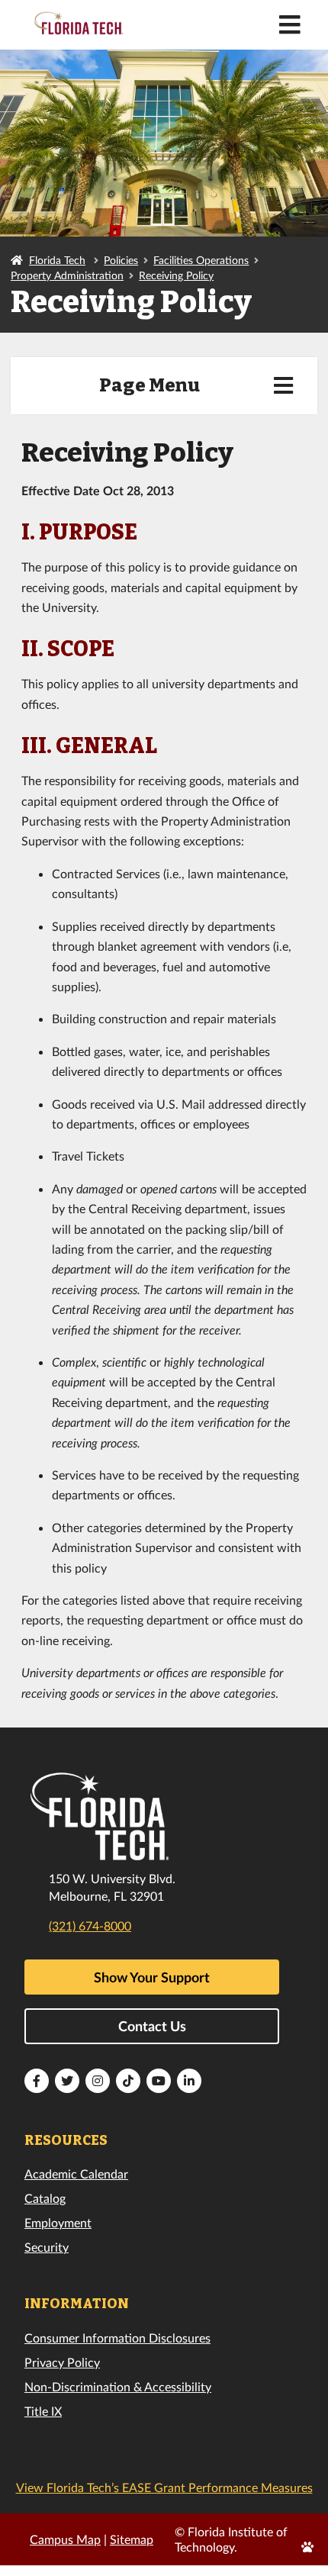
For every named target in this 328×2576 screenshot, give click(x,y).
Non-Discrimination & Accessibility (118, 2386)
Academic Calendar (76, 2173)
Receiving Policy (176, 275)
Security (47, 2247)
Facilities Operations (201, 260)
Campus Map (65, 2539)
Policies (121, 260)
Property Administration (67, 275)
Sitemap (132, 2539)
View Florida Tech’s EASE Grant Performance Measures (164, 2487)
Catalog (45, 2198)
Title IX (43, 2411)
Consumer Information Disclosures (117, 2338)
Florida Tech (57, 260)
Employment (58, 2222)
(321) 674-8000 (90, 1926)
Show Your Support (152, 1977)
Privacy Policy (62, 2362)
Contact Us (152, 2026)
